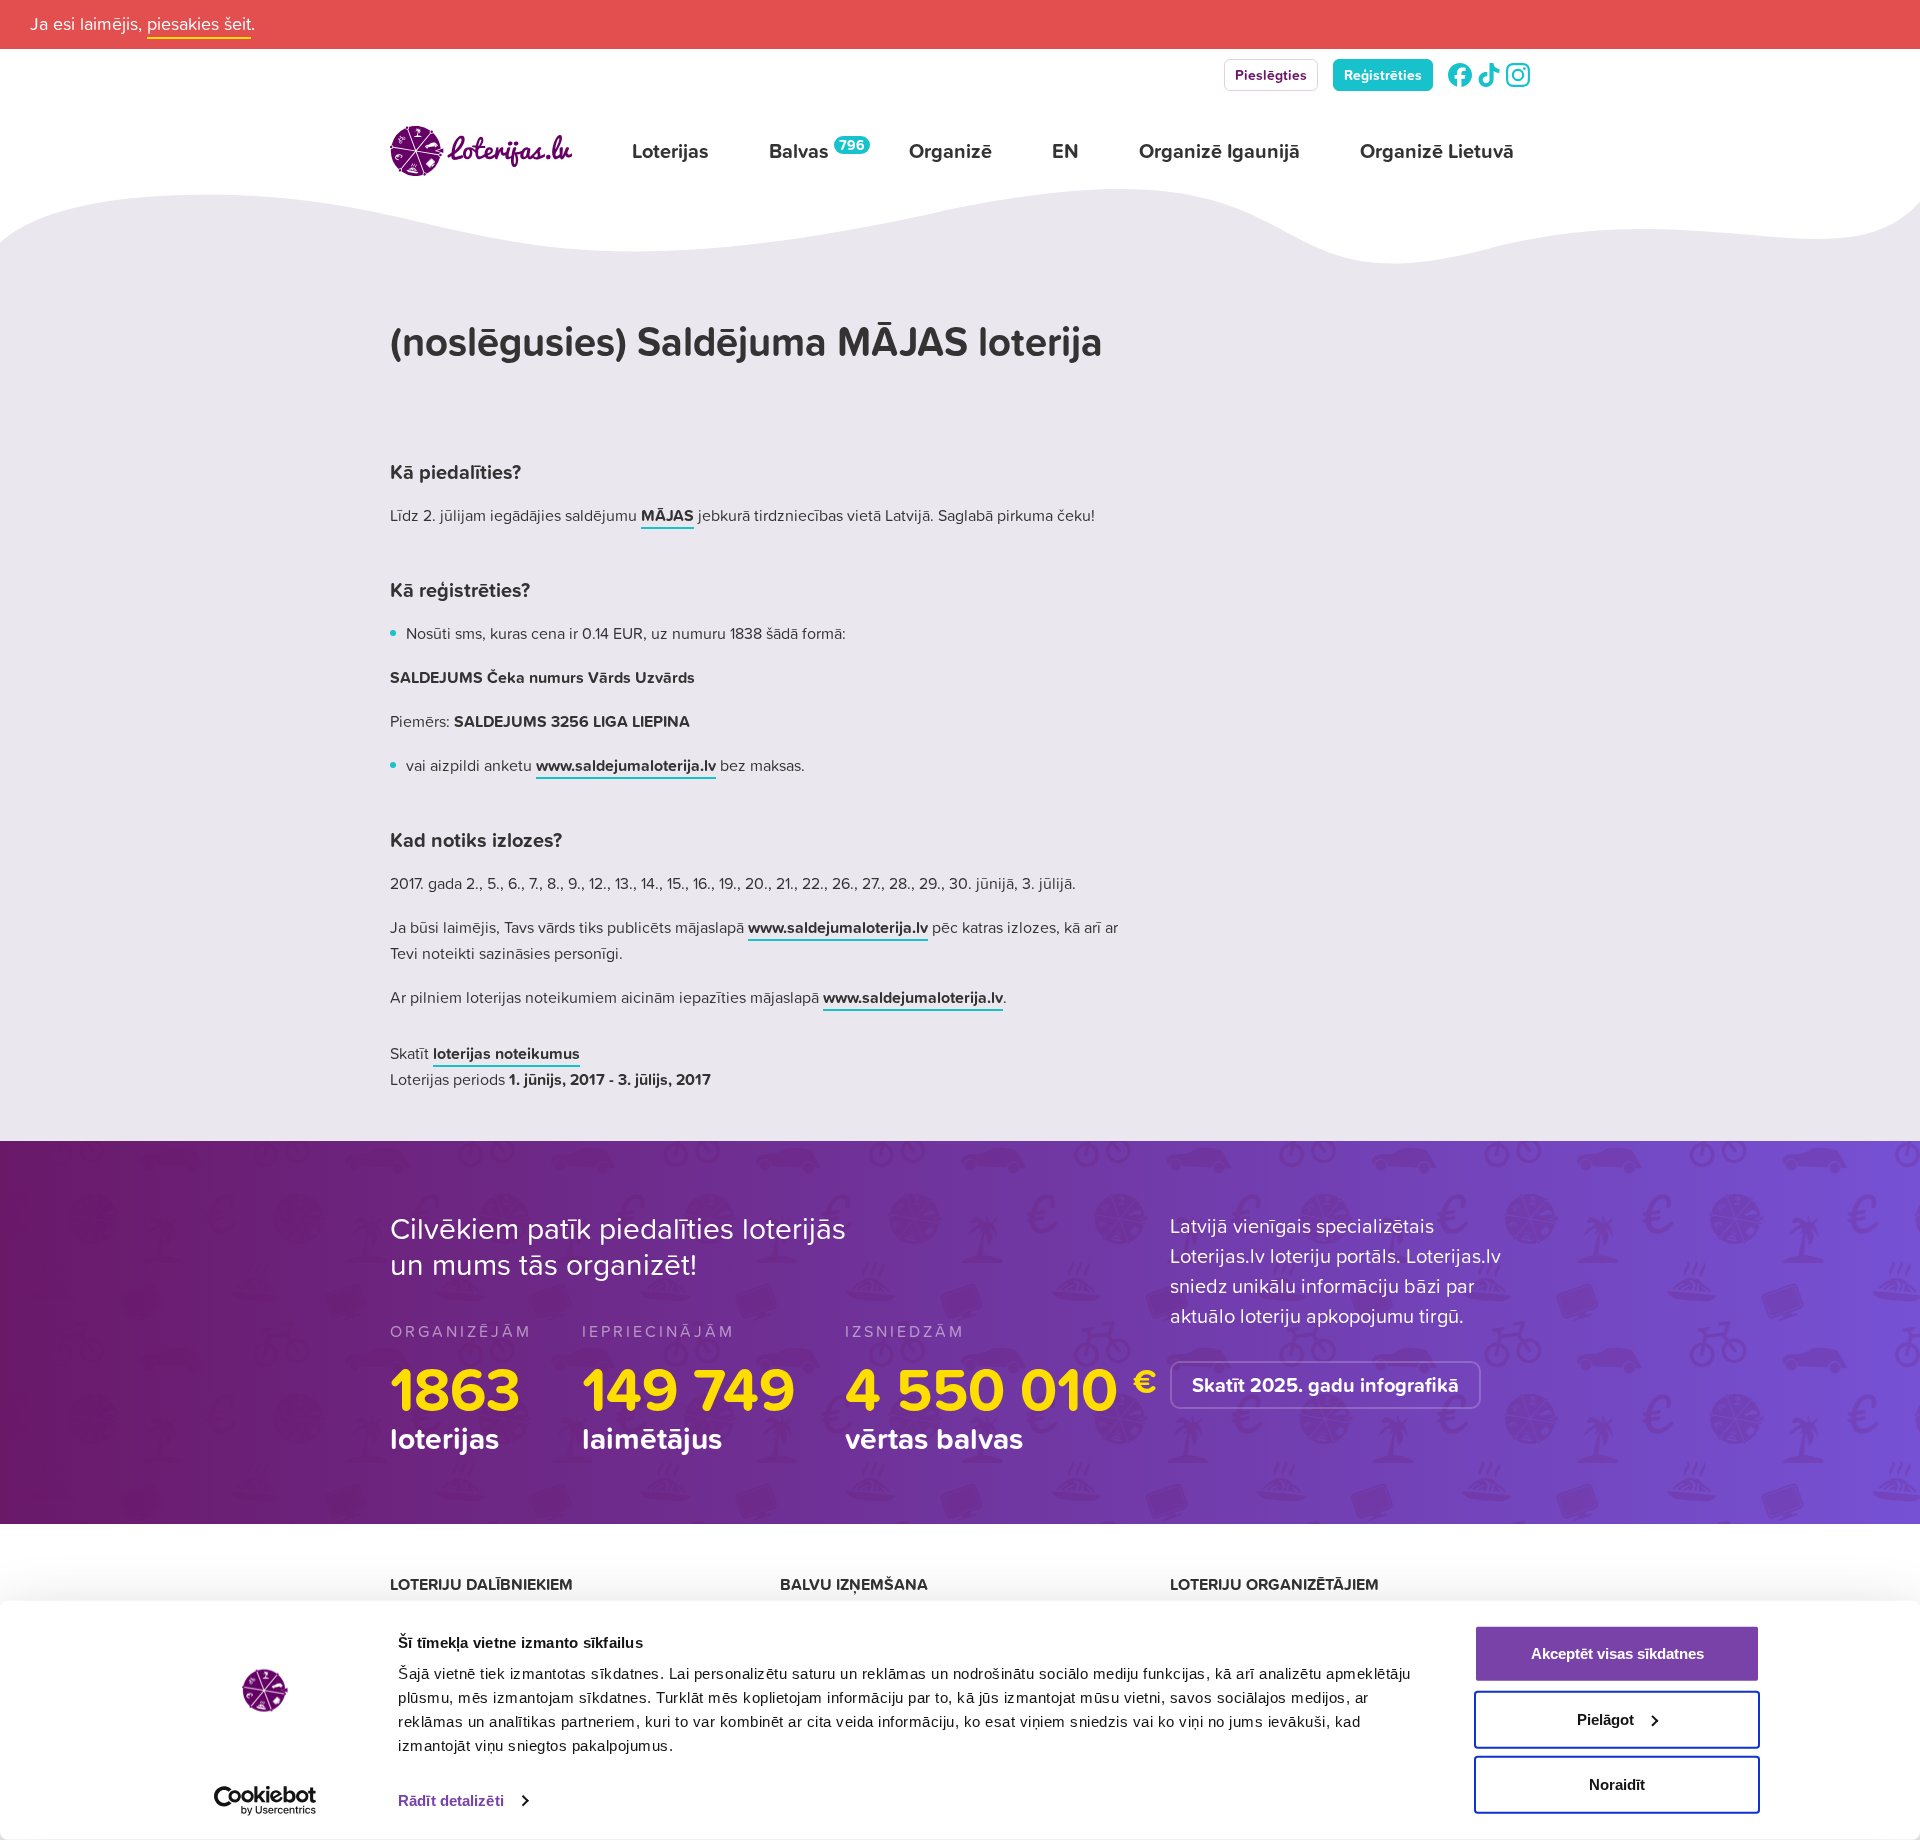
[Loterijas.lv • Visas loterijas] (481, 151)
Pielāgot (1605, 1718)
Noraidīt (1617, 1784)
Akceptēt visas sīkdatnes (1617, 1653)
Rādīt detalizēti (451, 1800)
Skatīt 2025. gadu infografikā (1325, 1385)
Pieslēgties (1271, 75)
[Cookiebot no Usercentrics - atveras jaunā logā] (265, 1801)
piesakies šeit (199, 23)
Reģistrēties (1383, 75)
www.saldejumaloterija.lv (626, 765)
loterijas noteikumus (506, 1053)
